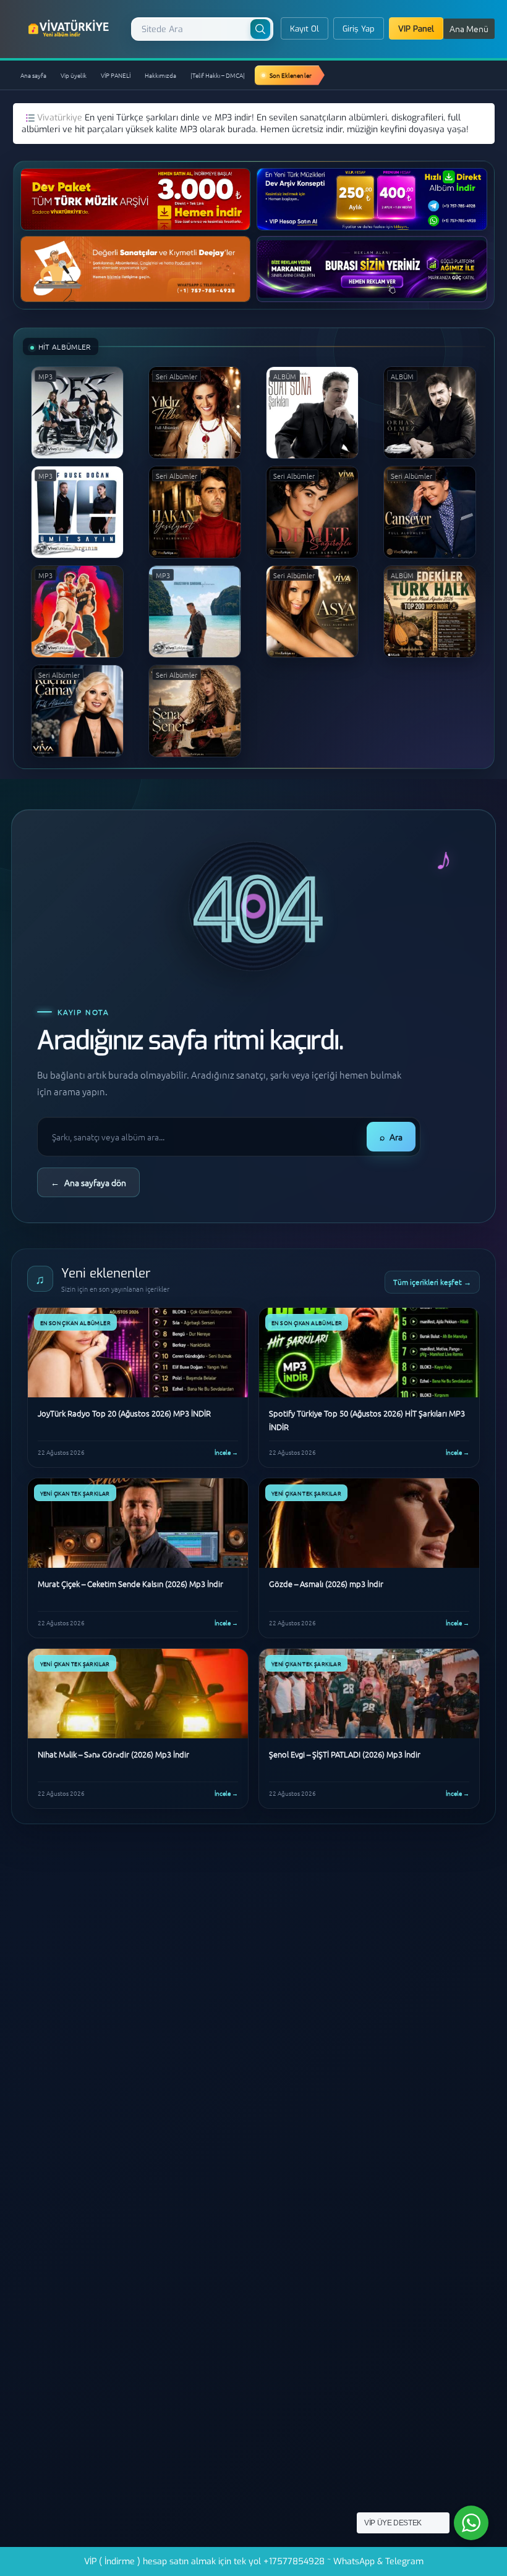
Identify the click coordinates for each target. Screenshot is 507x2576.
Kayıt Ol (305, 29)
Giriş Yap (359, 29)
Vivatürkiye (61, 118)
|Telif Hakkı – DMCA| (218, 75)
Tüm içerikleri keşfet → (432, 1282)
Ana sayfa (33, 75)
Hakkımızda (160, 75)
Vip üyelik (74, 75)
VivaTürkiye (70, 28)
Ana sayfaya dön (88, 1182)
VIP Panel (416, 29)
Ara (391, 1137)
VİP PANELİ (116, 75)
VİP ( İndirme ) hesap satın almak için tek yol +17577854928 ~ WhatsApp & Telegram (254, 2561)
